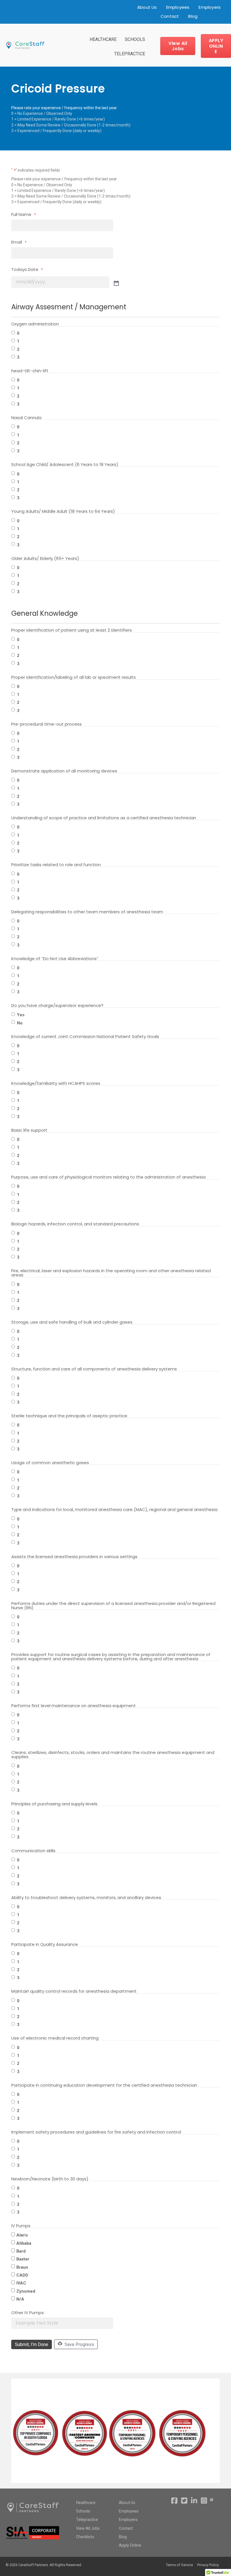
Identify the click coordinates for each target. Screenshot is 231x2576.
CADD (22, 2275)
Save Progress (79, 2344)
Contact (170, 16)
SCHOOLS (135, 39)
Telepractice (87, 2520)
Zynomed (26, 2291)
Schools (83, 2511)
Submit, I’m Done (32, 2344)
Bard (21, 2251)
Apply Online (130, 2545)
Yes (21, 1015)
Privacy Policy (208, 2565)
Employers (210, 7)
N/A (20, 2299)
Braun (22, 2267)
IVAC (21, 2283)
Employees (178, 7)
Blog (193, 16)
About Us (147, 7)
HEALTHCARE (103, 39)
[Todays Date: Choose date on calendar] (116, 283)
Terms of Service (179, 2565)
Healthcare (86, 2503)
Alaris (22, 2235)
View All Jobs (88, 2528)
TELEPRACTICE (130, 54)
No (20, 1023)
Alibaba (24, 2243)
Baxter (23, 2259)
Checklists (85, 2537)
